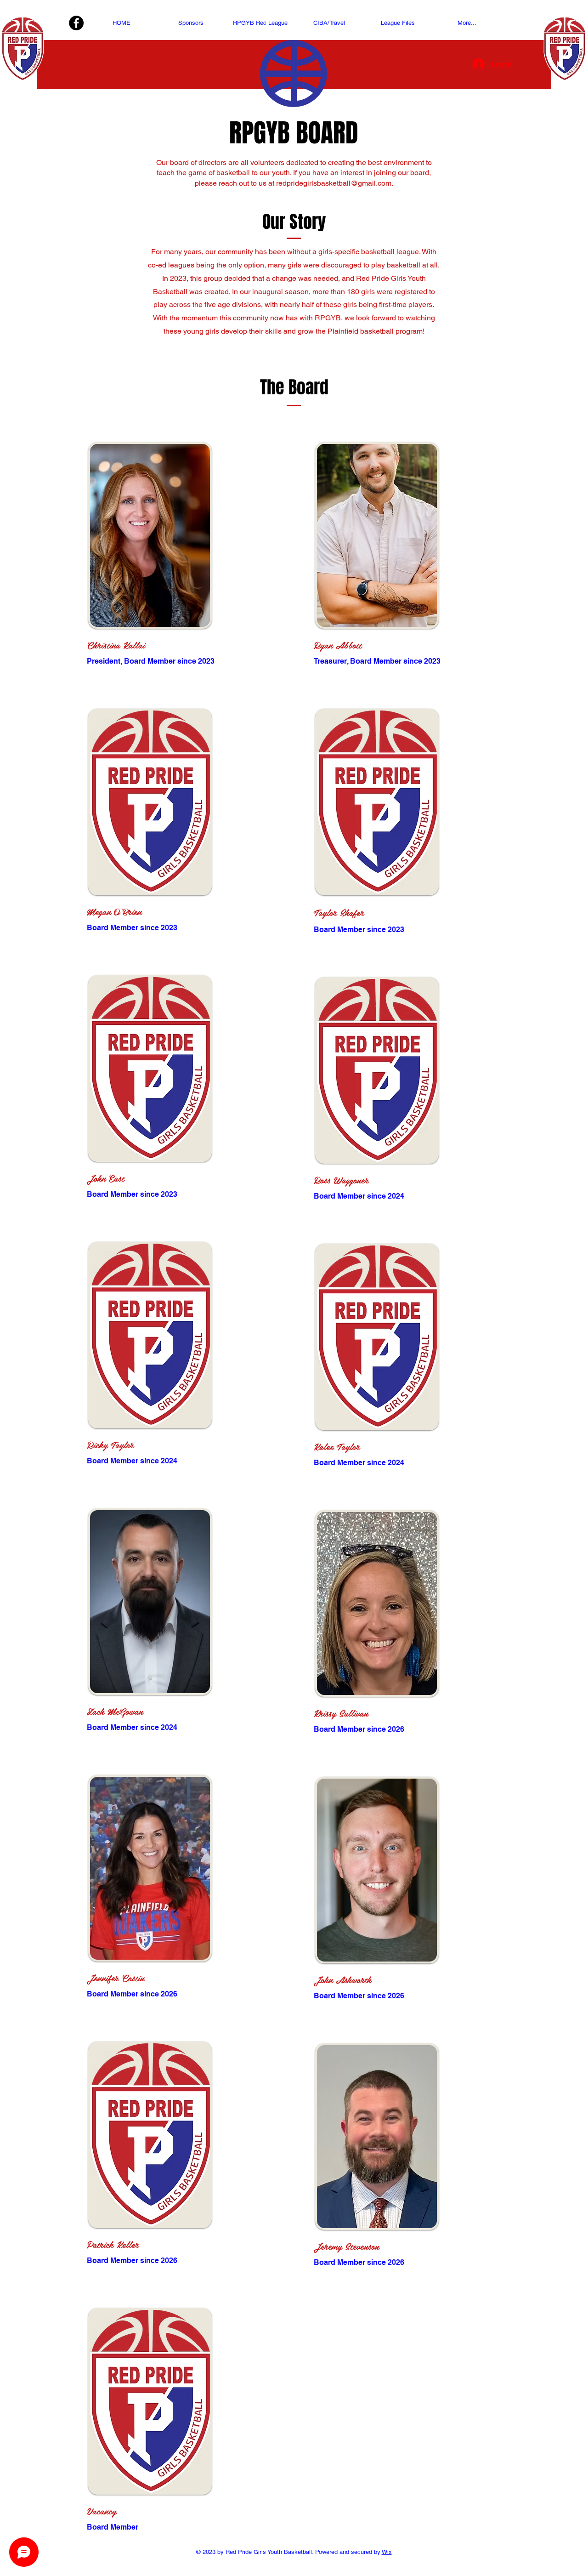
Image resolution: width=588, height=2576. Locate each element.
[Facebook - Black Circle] (76, 23)
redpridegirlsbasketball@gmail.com (334, 183)
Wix (387, 2552)
